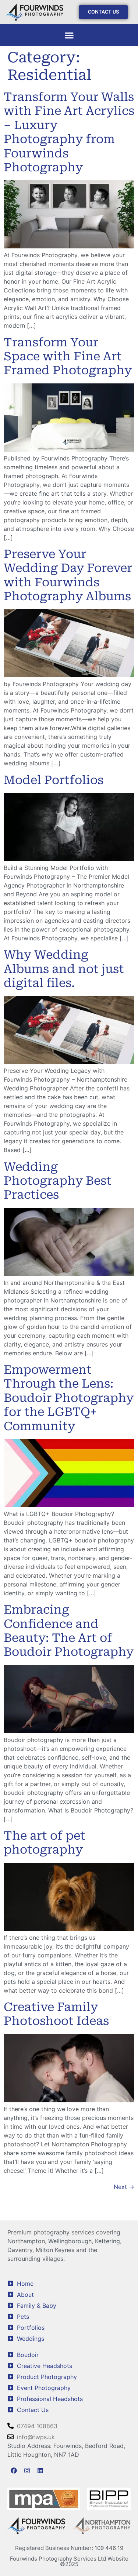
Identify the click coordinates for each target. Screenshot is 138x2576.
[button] (69, 35)
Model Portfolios (54, 780)
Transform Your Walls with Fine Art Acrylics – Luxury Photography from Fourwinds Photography (69, 132)
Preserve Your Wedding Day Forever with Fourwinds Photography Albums (68, 575)
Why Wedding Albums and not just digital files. (64, 969)
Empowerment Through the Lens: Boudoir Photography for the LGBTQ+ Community (69, 1398)
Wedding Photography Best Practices (58, 1181)
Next (124, 2187)
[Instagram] (27, 2470)
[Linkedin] (40, 2470)
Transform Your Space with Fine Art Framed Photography (68, 356)
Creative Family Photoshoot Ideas (56, 2014)
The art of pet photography (45, 1843)
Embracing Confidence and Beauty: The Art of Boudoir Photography (69, 1631)
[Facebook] (14, 2470)
